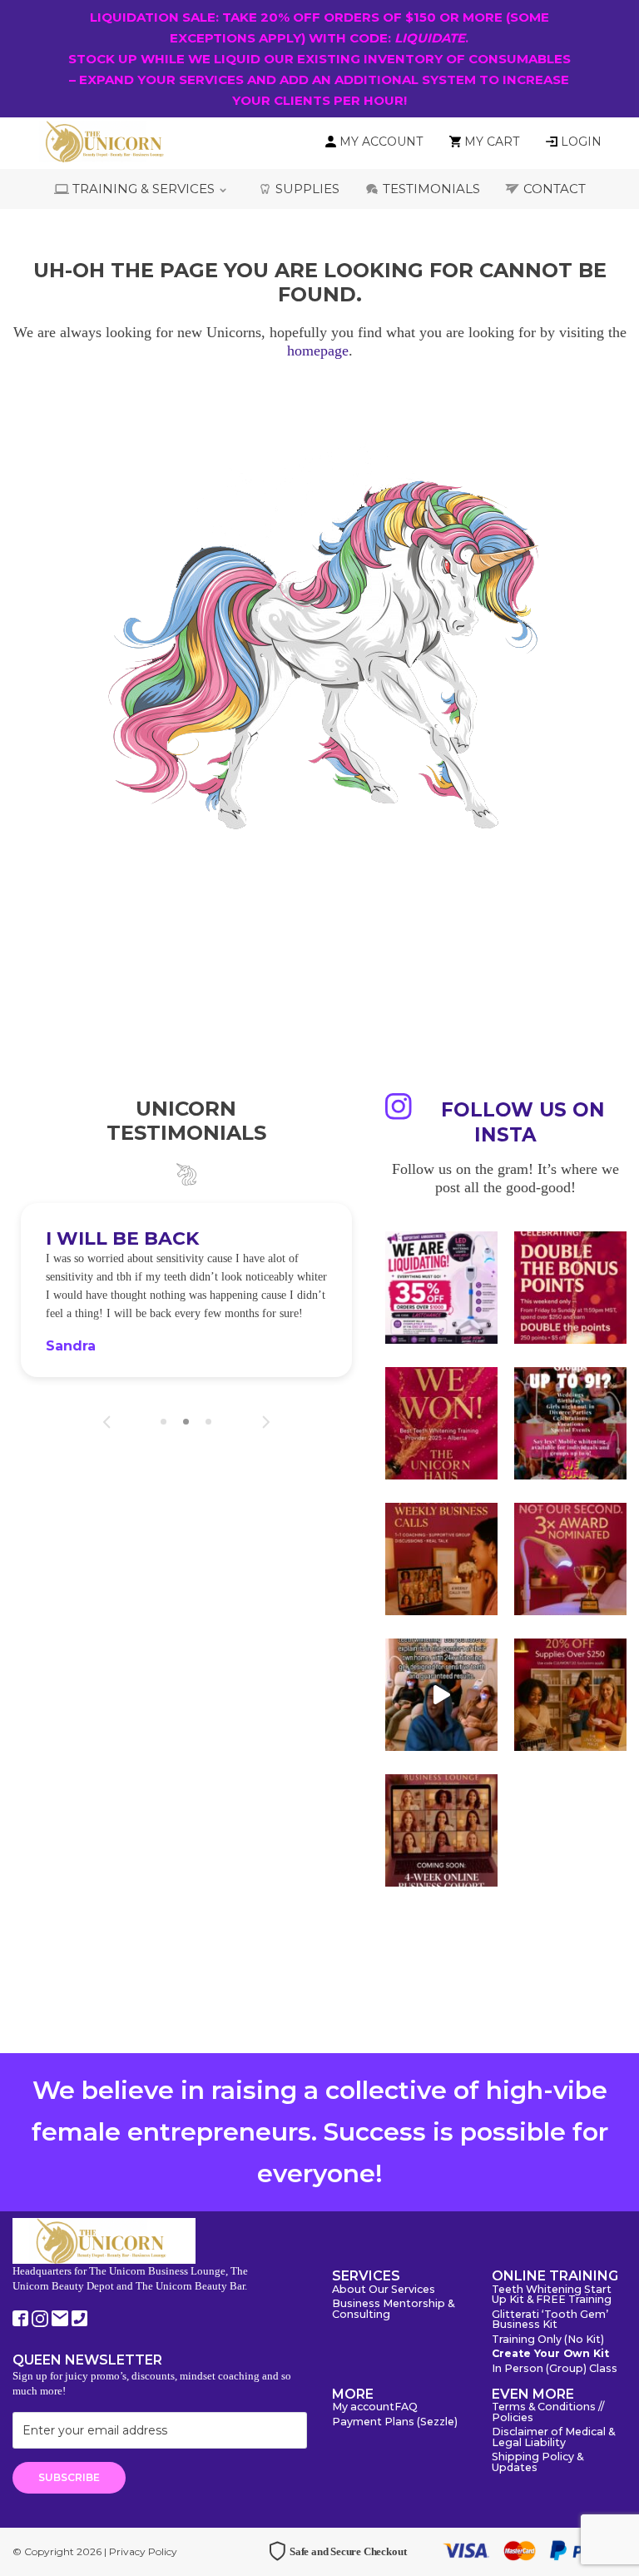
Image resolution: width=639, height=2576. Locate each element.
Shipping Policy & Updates (537, 2463)
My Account (381, 142)
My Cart (492, 142)
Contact (555, 189)
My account (363, 2407)
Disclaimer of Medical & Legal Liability (553, 2438)
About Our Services (384, 2290)
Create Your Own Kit (550, 2354)
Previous (107, 1422)
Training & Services (144, 189)
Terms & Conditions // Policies (548, 2413)
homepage (318, 351)
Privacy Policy (143, 2551)
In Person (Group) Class (555, 2369)
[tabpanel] (186, 1290)
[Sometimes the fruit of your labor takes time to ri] (441, 1423)
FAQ (406, 2407)
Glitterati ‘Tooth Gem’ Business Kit (550, 2320)
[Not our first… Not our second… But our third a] (570, 1559)
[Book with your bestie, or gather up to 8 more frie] (441, 1695)
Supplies (307, 189)
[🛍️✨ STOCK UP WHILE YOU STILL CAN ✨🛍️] (570, 1695)
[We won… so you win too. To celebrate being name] (570, 1288)
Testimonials (431, 189)
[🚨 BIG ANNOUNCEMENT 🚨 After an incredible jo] (441, 1288)
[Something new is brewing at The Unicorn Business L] (441, 1559)
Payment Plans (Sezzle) (395, 2422)
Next (266, 1422)
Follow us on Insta (523, 1122)
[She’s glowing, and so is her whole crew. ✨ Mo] (570, 1423)
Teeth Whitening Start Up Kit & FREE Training (552, 2295)
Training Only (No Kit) (548, 2340)
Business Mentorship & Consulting (393, 2310)
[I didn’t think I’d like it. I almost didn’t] (441, 1830)
